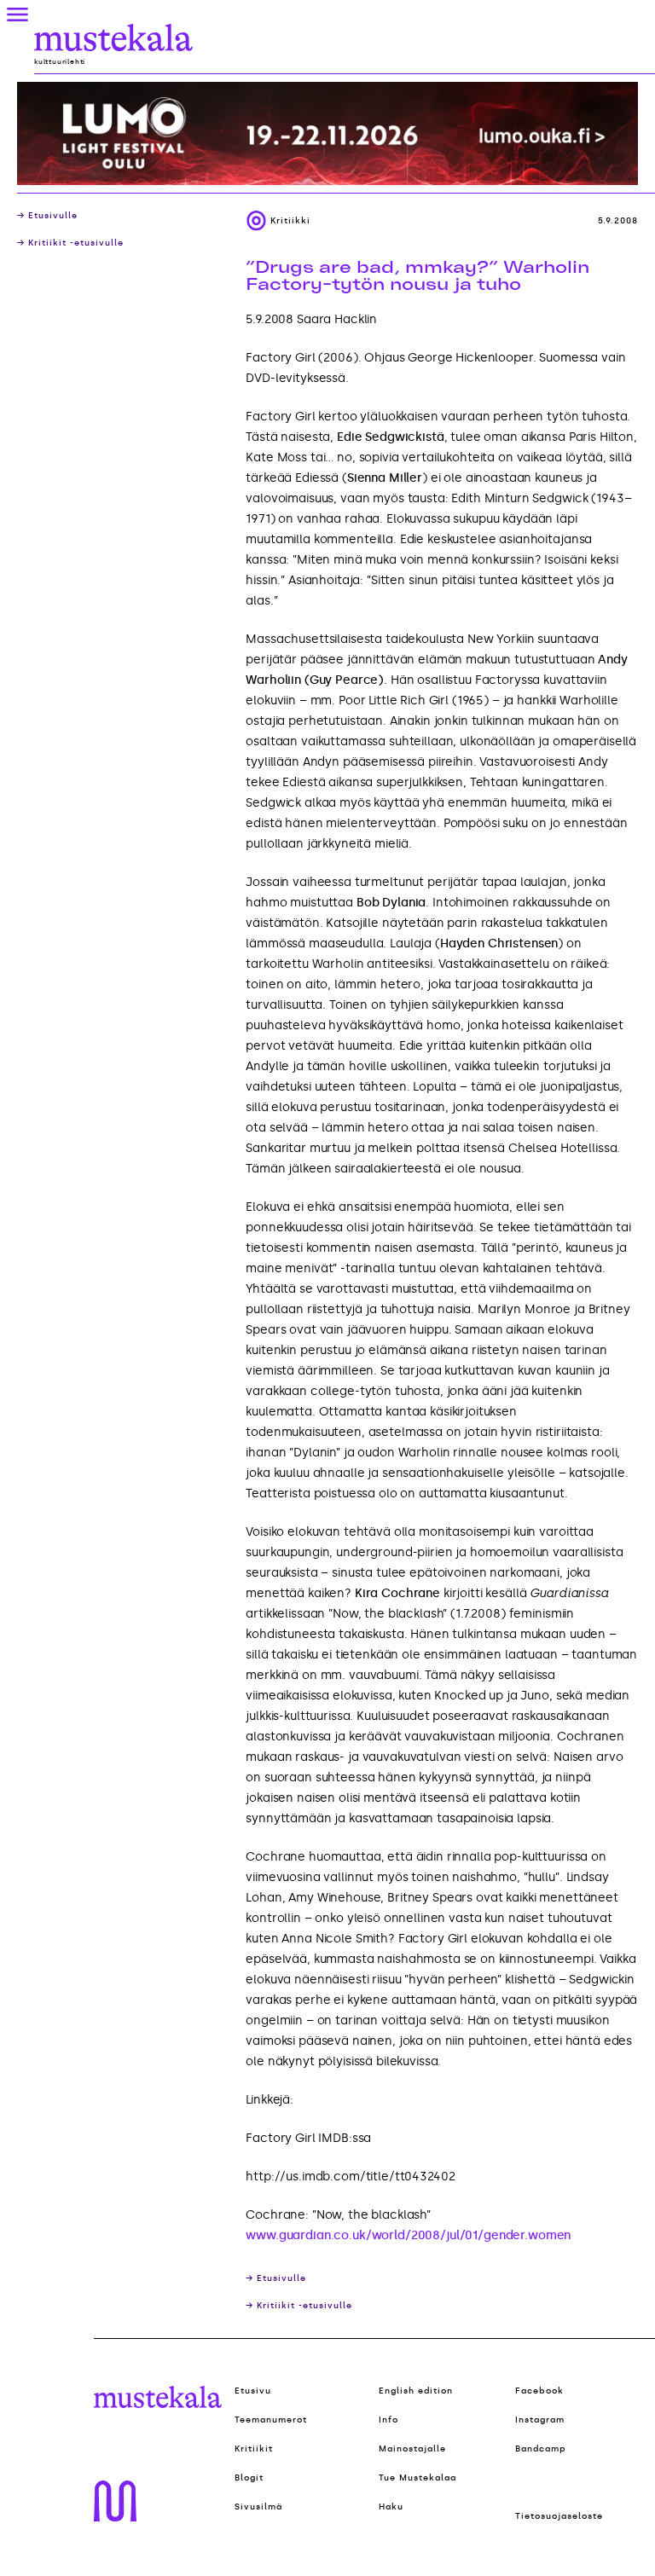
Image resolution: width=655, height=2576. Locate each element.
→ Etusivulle (47, 216)
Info (388, 2420)
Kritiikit (254, 2449)
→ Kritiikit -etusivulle (70, 243)
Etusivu (253, 2391)
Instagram (540, 2420)
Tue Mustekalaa (417, 2478)
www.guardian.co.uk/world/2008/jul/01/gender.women (408, 2235)
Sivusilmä (258, 2507)
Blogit (249, 2478)
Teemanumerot (271, 2420)
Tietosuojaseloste (559, 2516)
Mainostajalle (412, 2449)
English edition (416, 2391)
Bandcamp (541, 2449)
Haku (391, 2507)
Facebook (539, 2391)
